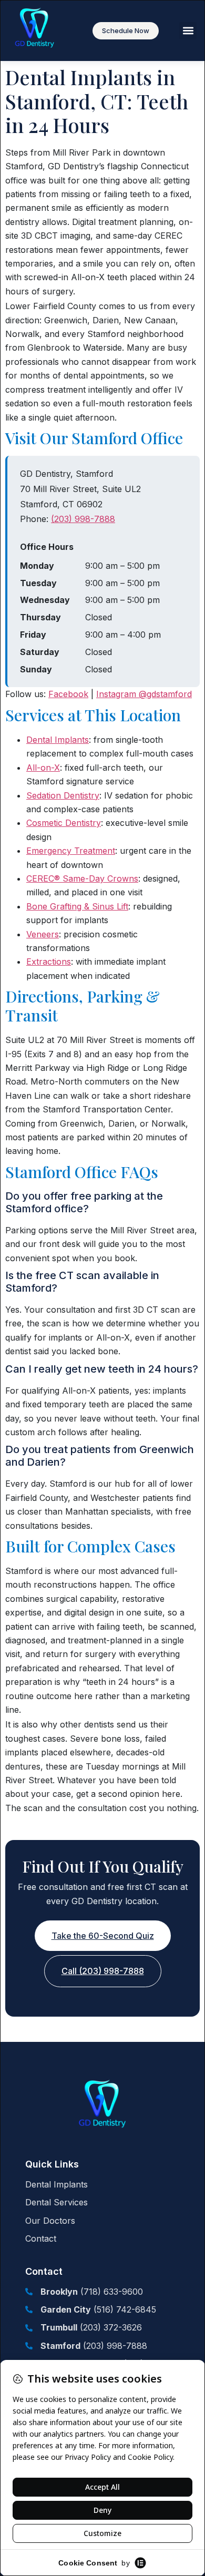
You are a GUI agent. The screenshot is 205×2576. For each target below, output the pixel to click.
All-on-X (43, 768)
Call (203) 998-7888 (103, 1971)
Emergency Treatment (71, 851)
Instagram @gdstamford (144, 694)
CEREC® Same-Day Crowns (82, 878)
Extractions (49, 962)
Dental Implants (58, 740)
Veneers (43, 934)
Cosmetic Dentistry (64, 823)
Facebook (68, 694)
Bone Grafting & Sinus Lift (77, 906)
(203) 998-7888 (83, 519)
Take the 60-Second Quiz (103, 1936)
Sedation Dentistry (63, 795)
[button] (188, 31)
